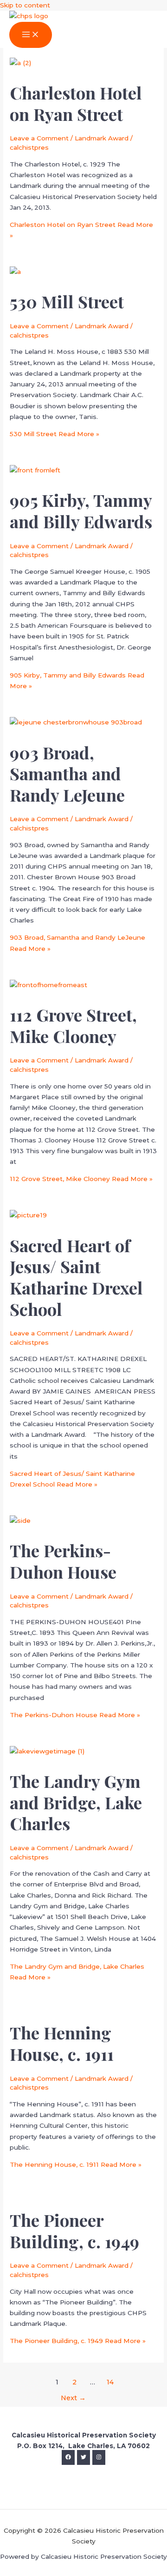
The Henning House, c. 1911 (62, 2043)
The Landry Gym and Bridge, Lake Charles (76, 1802)
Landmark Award (102, 138)
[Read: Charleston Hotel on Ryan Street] (20, 63)
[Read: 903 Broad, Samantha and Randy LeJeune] (76, 722)
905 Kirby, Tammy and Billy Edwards (81, 511)
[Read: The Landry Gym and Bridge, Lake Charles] (47, 1751)
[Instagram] (99, 2457)
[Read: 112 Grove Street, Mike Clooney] (48, 985)
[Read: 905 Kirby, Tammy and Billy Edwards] (35, 470)
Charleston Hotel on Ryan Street (76, 103)
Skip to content (25, 5)
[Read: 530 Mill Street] (15, 272)
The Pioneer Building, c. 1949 (74, 2231)
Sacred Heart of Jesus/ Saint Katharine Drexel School (76, 1277)
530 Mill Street (67, 301)
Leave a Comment (39, 138)
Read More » (55, 434)
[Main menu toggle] (31, 35)
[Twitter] (83, 2457)
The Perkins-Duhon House (63, 1561)
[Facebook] (68, 2457)
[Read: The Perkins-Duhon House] (20, 1520)
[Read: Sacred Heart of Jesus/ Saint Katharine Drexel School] (28, 1215)
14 (110, 2382)
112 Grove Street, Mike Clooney (73, 1025)
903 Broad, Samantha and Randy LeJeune (67, 773)
